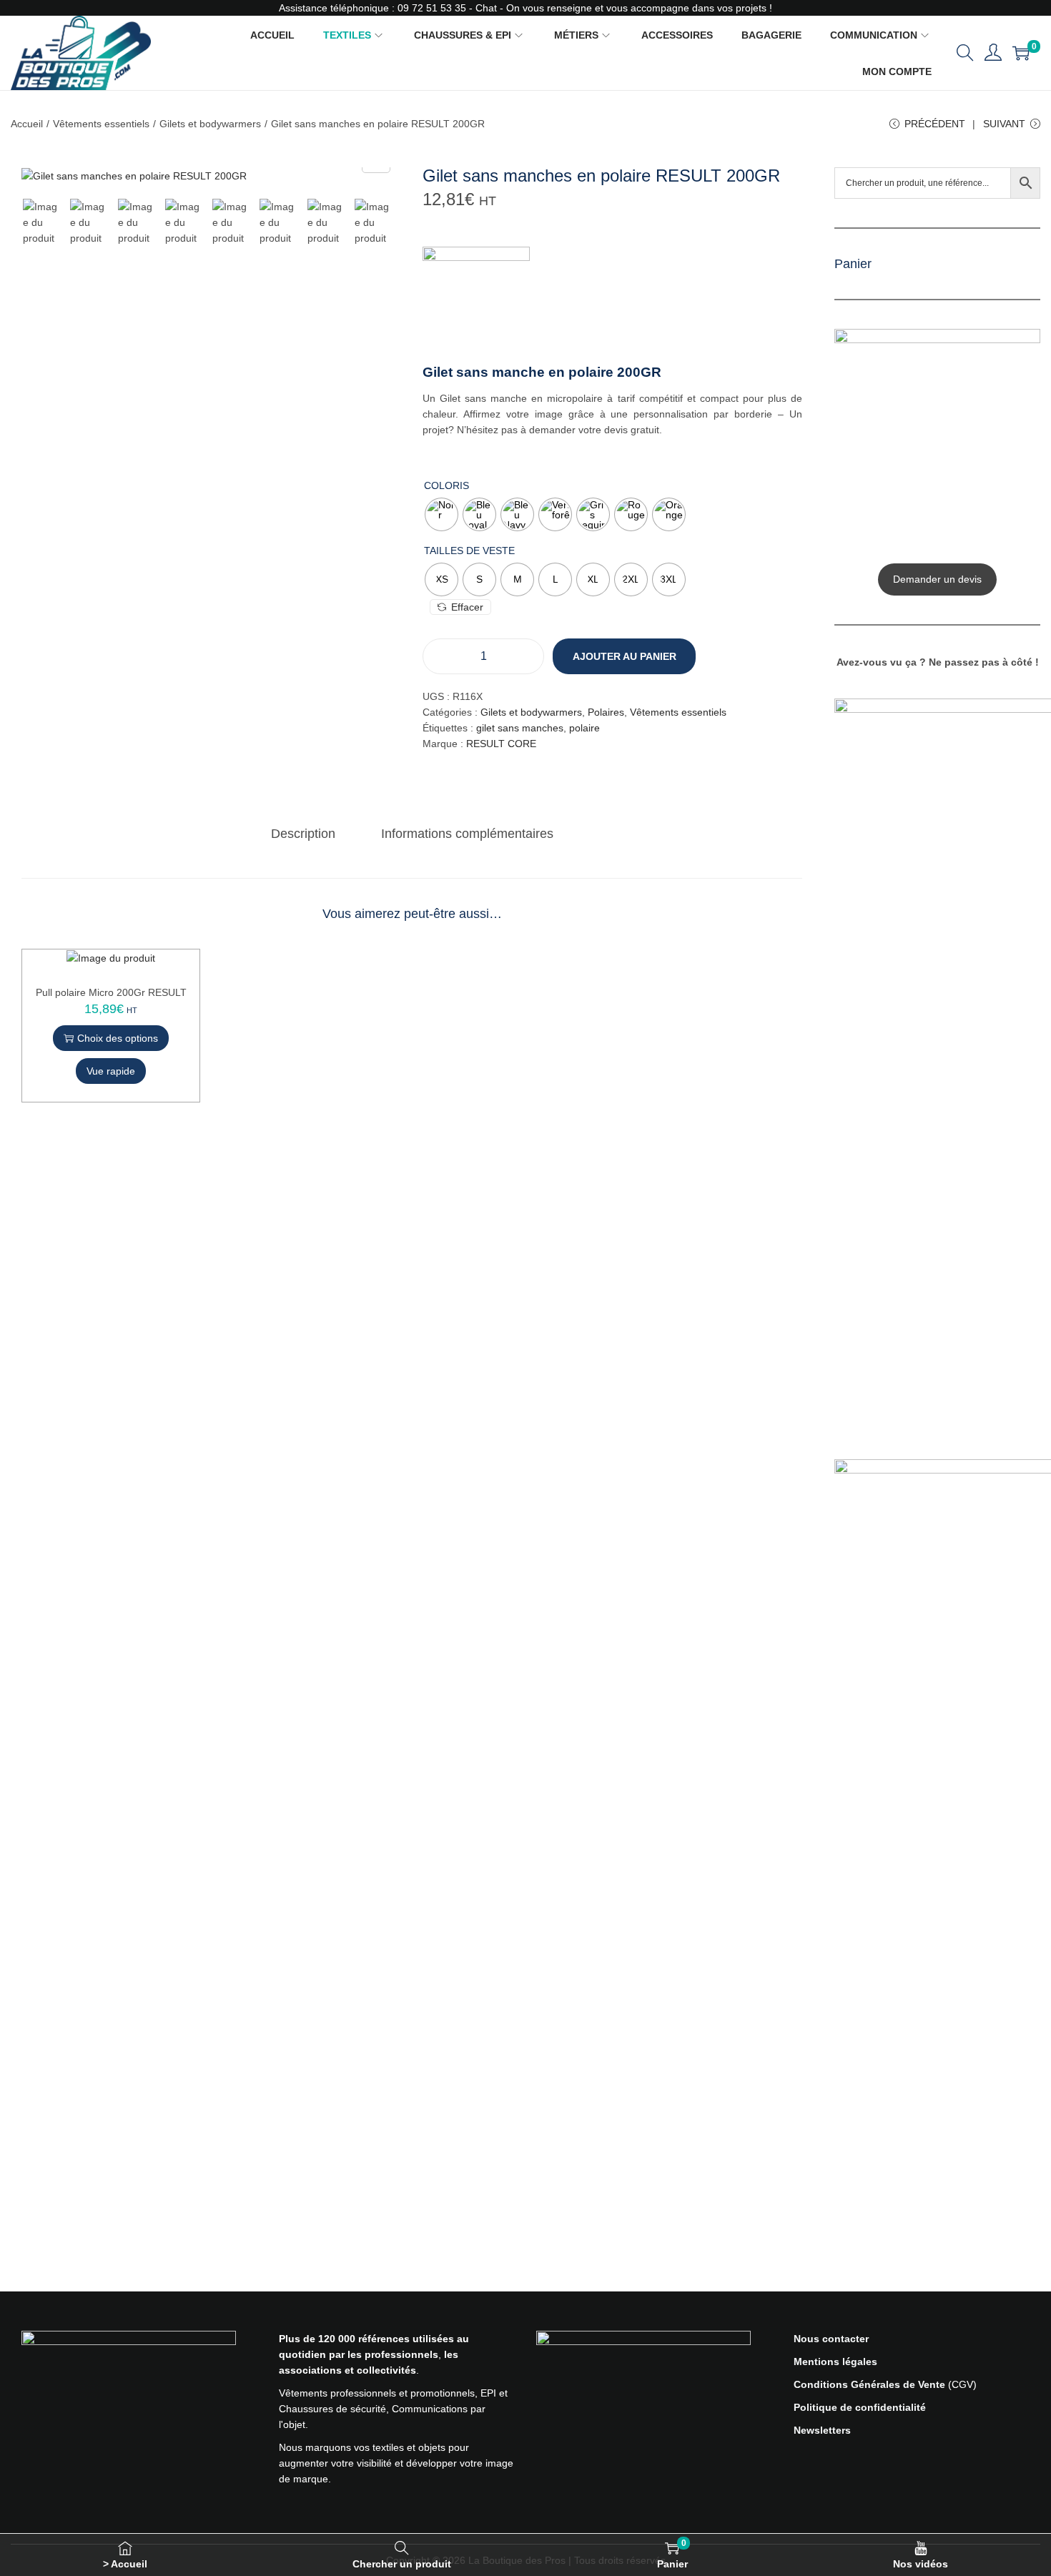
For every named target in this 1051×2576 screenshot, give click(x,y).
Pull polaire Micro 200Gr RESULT (111, 992)
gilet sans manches (520, 728)
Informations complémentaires (467, 834)
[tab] (303, 834)
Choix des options (118, 1038)
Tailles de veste (469, 551)
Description (303, 834)
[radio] (441, 514)
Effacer (467, 607)
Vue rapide (111, 1071)
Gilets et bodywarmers (210, 124)
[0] (1021, 53)
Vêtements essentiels (101, 124)
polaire (584, 728)
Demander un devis (937, 579)
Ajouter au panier (625, 656)
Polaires (606, 712)
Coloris (446, 485)
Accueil (27, 124)
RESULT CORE (501, 744)
